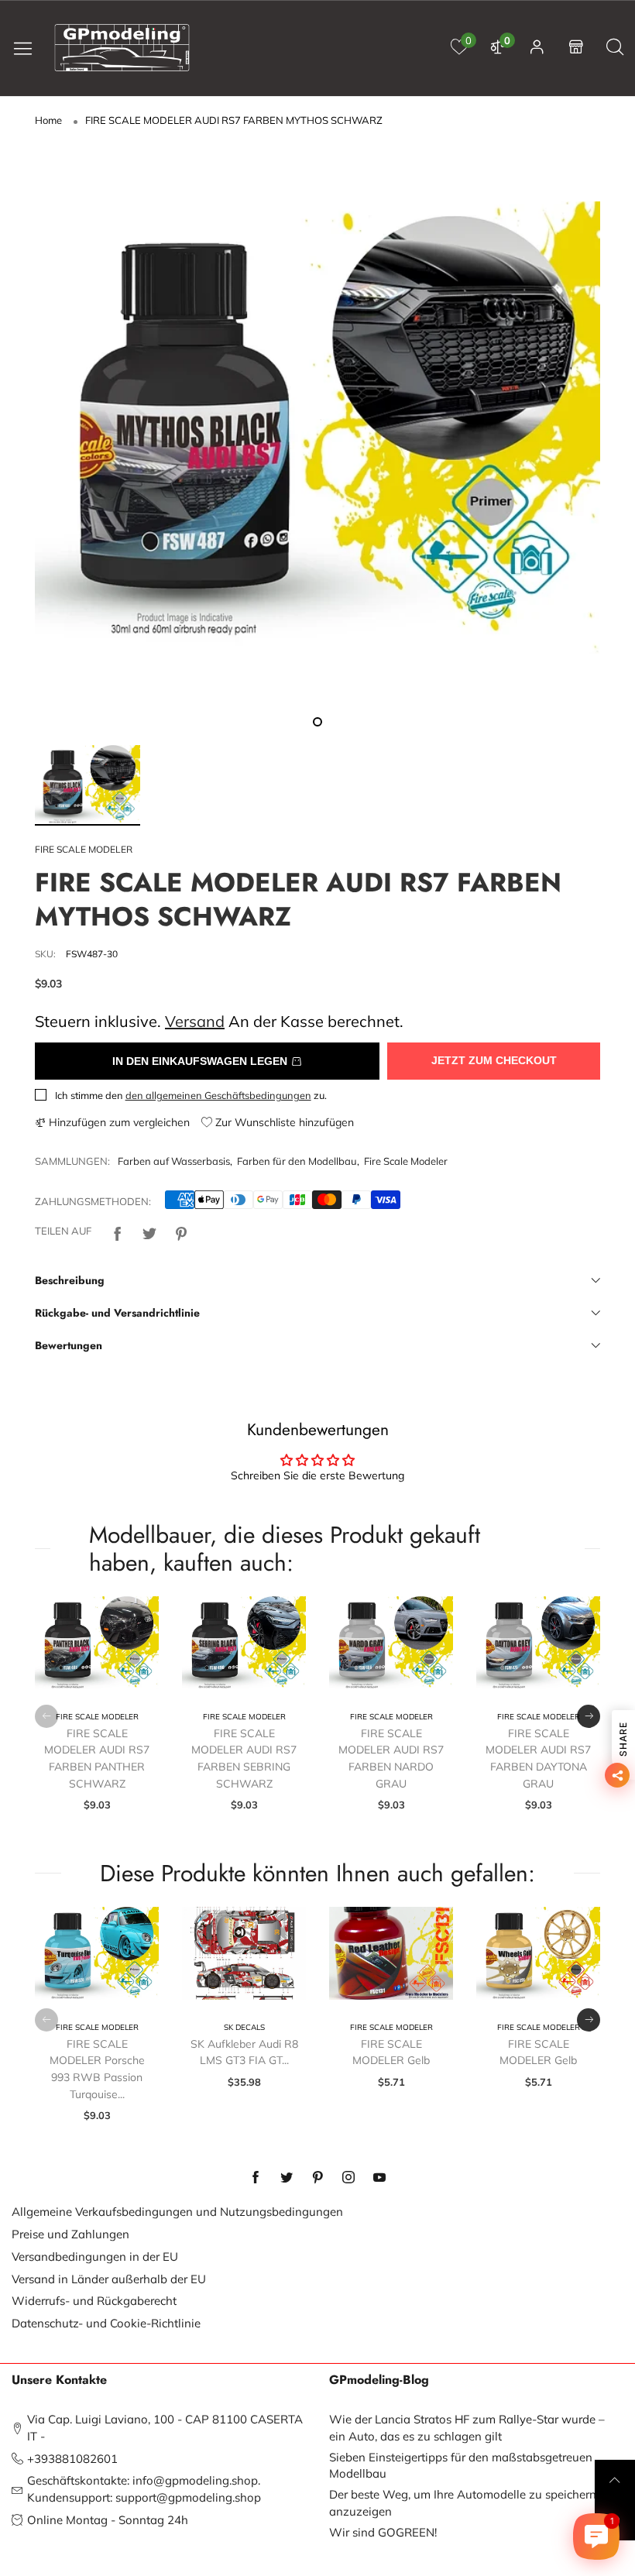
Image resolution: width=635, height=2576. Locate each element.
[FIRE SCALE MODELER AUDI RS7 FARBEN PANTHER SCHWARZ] (97, 1643)
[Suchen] (615, 48)
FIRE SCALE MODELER (84, 849)
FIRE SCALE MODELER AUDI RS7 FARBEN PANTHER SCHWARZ (97, 1759)
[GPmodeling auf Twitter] (287, 2178)
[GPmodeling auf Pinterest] (317, 2178)
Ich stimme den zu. (191, 1095)
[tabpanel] (317, 428)
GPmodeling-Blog (379, 2380)
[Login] (537, 48)
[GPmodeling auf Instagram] (348, 2178)
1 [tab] (317, 722)
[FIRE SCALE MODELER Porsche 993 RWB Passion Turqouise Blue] (97, 1953)
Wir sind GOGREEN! (383, 2532)
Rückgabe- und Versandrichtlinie (117, 1313)
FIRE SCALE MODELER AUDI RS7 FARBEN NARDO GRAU (391, 1759)
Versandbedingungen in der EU (95, 2257)
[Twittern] (149, 1231)
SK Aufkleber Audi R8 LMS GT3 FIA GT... (244, 2052)
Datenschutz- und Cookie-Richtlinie (106, 2323)
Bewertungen (69, 1345)
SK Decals (244, 2027)
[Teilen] (118, 1231)
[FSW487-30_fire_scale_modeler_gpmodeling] (317, 428)
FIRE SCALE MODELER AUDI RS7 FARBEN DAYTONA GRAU (538, 1759)
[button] (46, 1716)
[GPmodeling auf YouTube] (379, 2178)
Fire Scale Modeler (406, 1161)
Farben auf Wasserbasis (174, 1161)
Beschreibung (70, 1280)
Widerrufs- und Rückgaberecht (94, 2301)
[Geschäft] (576, 48)
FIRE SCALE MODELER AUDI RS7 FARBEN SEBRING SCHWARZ (244, 1759)
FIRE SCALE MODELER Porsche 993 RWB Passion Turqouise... (97, 2069)
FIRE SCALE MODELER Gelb (391, 2052)
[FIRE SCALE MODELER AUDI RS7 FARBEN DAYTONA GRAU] (538, 1643)
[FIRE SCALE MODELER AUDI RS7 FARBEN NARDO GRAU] (391, 1643)
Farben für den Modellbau (297, 1161)
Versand (195, 1021)
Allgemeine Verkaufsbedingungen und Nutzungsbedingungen (177, 2212)
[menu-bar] (29, 48)
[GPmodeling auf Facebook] (256, 2178)
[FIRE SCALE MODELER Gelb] (391, 1953)
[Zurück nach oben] (615, 2480)
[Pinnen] (181, 1231)
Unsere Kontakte (59, 2380)
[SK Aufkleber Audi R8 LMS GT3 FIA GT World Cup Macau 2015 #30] (244, 1953)
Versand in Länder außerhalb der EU (109, 2279)
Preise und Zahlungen (70, 2234)
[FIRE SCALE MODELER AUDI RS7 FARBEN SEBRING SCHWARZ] (244, 1643)
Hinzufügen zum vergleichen (118, 1122)
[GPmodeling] (122, 48)
